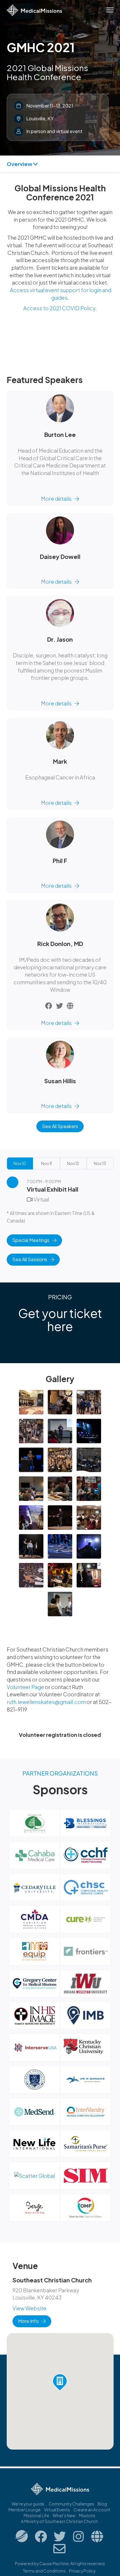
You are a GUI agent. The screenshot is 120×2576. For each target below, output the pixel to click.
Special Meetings (31, 1240)
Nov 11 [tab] (46, 1163)
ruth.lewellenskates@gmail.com (46, 1702)
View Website (29, 2308)
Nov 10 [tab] (20, 1163)
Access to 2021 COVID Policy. (60, 308)
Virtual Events (57, 2510)
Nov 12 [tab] (73, 1163)
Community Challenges (71, 2504)
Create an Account (92, 2510)
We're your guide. (28, 2504)
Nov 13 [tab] (100, 1163)
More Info (28, 2321)
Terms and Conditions (44, 2571)
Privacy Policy (82, 2571)
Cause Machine (54, 2563)
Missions (87, 2515)
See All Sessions (30, 1259)
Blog (102, 2504)
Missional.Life (36, 2515)
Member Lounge (24, 2510)
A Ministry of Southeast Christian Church (59, 2521)
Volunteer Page (26, 1687)
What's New (64, 2515)
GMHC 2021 (41, 47)
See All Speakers (60, 1126)
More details (56, 499)
